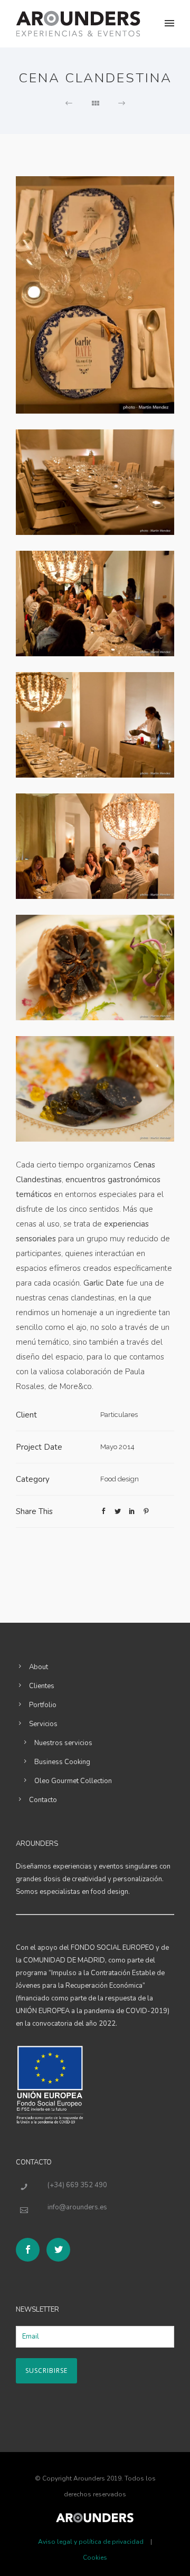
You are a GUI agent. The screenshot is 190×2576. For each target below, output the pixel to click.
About (39, 1667)
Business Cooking (62, 1762)
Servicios (43, 1724)
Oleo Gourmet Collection (73, 1781)
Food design (120, 1479)
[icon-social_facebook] (30, 2250)
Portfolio (43, 1705)
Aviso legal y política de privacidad (91, 2542)
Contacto (43, 1800)
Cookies (95, 2558)
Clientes (42, 1686)
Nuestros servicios (63, 1743)
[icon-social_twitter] (58, 2250)
